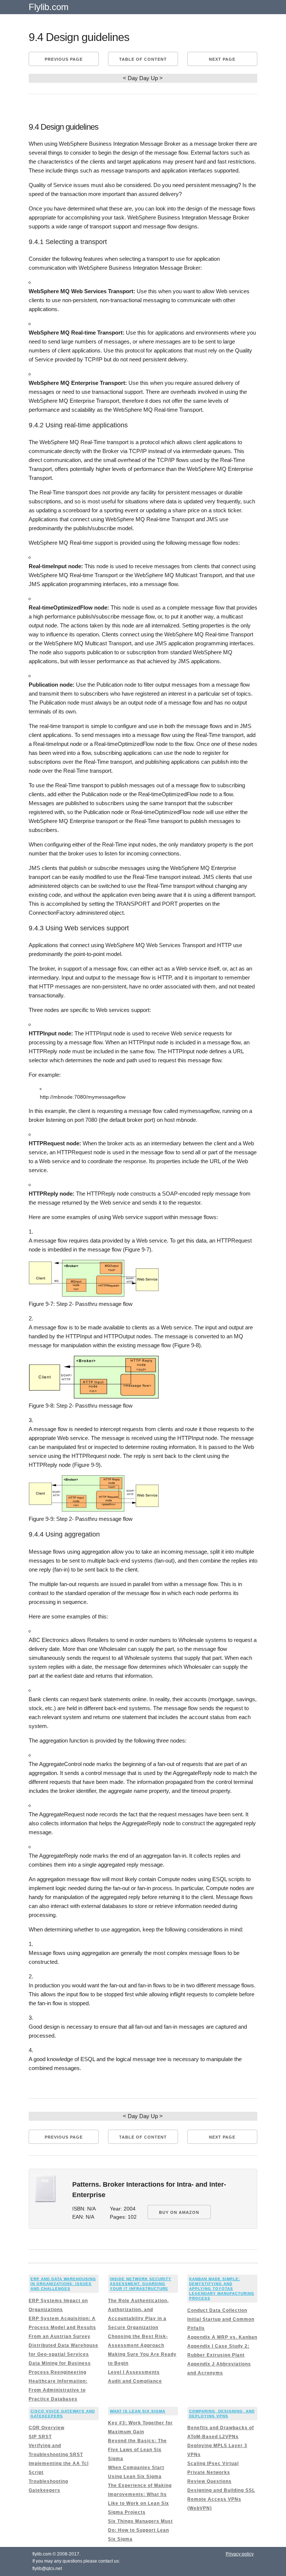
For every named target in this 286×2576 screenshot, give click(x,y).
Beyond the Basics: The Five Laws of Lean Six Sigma (137, 2450)
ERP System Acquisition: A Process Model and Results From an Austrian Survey (62, 2327)
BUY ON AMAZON (179, 2212)
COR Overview (47, 2428)
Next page (222, 59)
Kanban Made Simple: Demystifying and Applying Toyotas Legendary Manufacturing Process (222, 2289)
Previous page (64, 59)
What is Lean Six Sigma (138, 2411)
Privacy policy (240, 2554)
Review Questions (209, 2481)
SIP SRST (40, 2437)
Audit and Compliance (135, 2381)
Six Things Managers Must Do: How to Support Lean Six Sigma (140, 2530)
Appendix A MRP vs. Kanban (222, 2337)
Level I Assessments (134, 2372)
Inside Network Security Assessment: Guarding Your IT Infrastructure (141, 2284)
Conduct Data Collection (217, 2310)
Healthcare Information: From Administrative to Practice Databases (58, 2390)
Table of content (143, 59)
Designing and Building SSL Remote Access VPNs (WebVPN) (221, 2499)
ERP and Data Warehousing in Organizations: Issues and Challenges (63, 2284)
